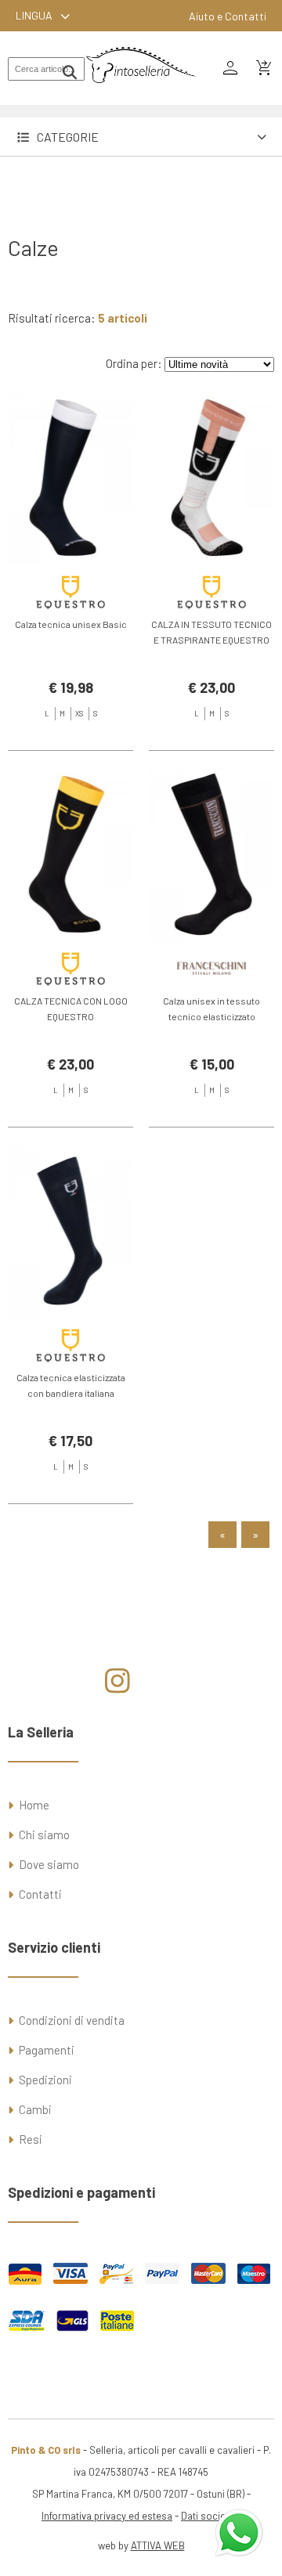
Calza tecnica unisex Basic (71, 624)
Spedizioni (45, 2080)
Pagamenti (47, 2050)
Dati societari (211, 2516)
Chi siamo (44, 1835)
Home (34, 1805)
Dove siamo (49, 1864)
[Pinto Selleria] (141, 94)
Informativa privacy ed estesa (107, 2516)
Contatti (40, 1894)
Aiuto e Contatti (228, 16)
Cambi (35, 2109)
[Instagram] (118, 1687)
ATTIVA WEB (158, 2545)
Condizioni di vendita (72, 2020)
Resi (31, 2139)
